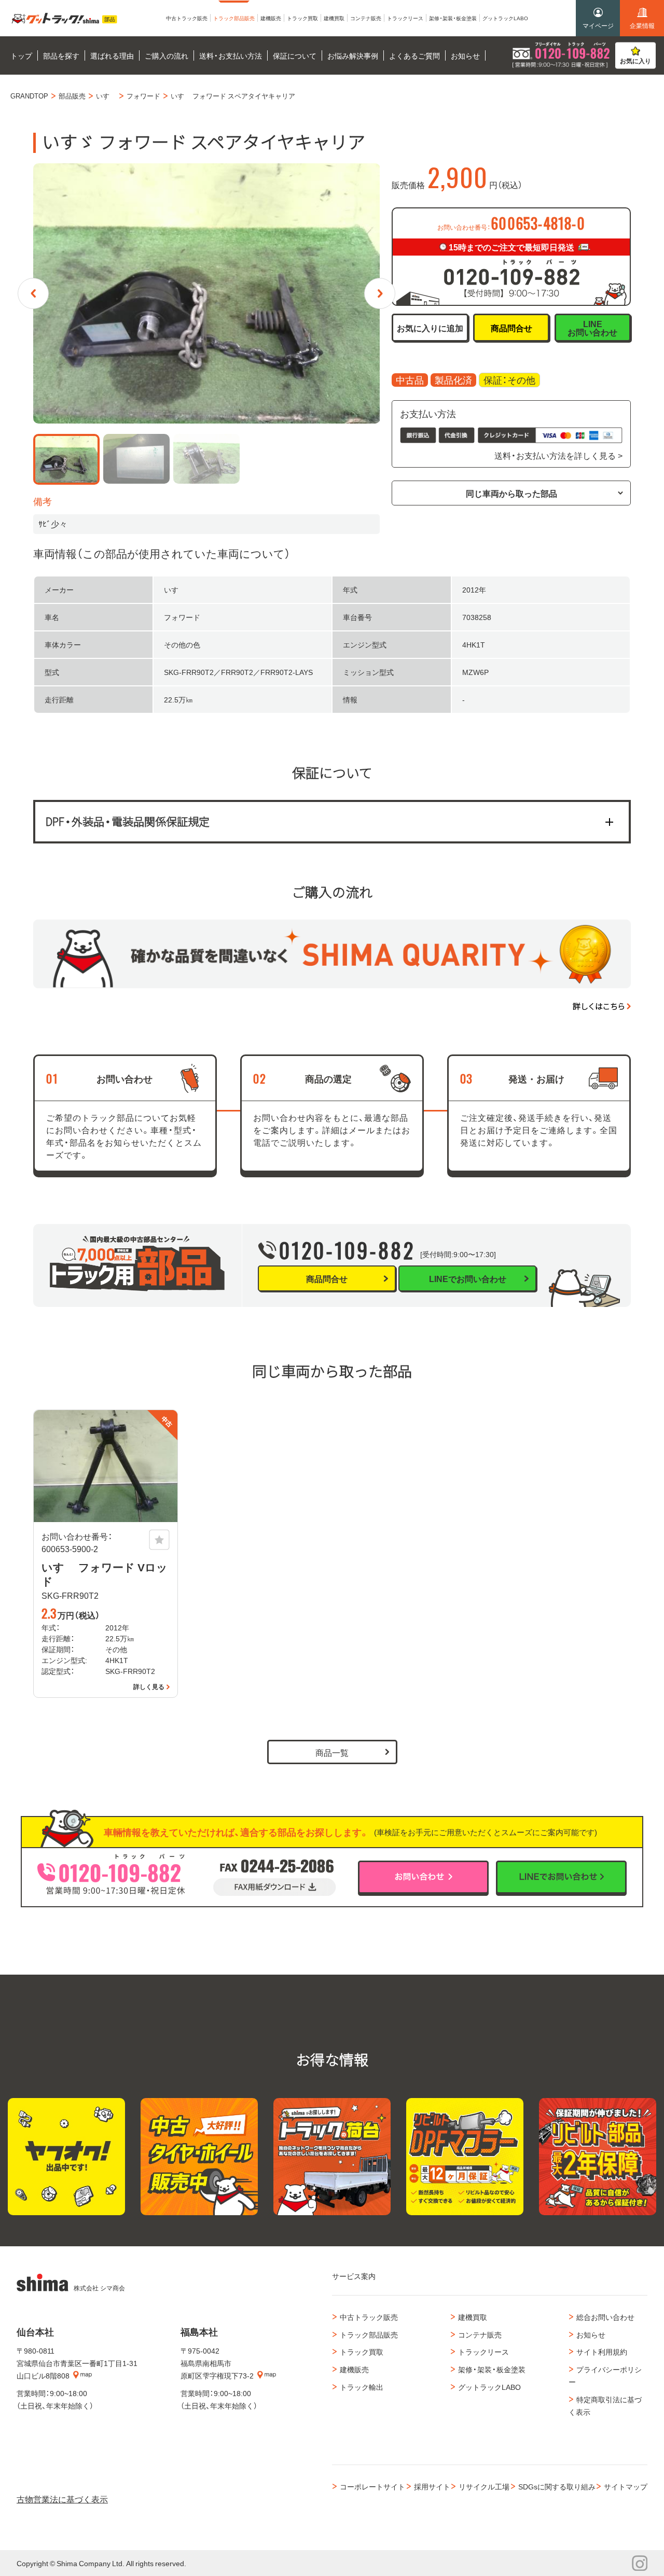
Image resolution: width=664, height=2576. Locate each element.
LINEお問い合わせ (592, 328)
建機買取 (473, 2317)
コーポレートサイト (372, 2486)
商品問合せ (511, 328)
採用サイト (432, 2486)
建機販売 (354, 2369)
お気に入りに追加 (430, 328)
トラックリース (483, 2352)
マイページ (598, 25)
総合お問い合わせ (605, 2317)
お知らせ (591, 2334)
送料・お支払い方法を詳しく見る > (558, 455)
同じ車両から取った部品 (511, 493)
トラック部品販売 (369, 2334)
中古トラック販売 (369, 2317)
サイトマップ (626, 2486)
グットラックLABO (489, 2387)
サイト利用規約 (602, 2352)
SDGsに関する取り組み (557, 2486)
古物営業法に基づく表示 (62, 2499)
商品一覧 (332, 1752)
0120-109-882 (347, 1250)
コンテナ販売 (480, 2334)
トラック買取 (362, 2352)
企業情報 (642, 25)
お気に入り (635, 61)
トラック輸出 (362, 2387)
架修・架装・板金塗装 (492, 2369)
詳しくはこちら (599, 1006)
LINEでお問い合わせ (468, 1278)
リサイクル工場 (484, 2486)
